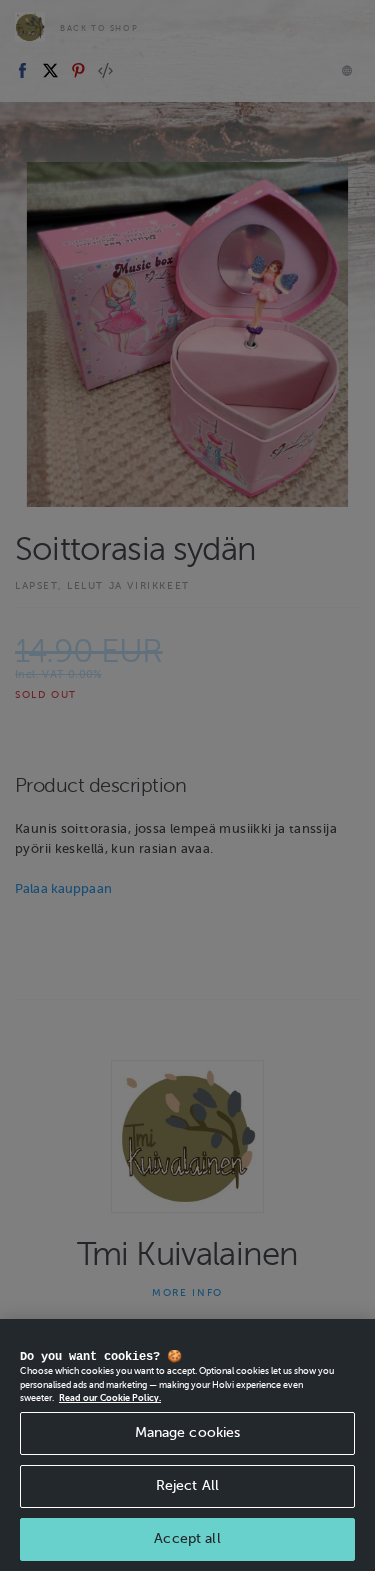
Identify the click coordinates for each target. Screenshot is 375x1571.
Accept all (187, 1538)
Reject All (187, 1485)
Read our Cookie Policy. (110, 1398)
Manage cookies (188, 1432)
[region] (187, 1445)
